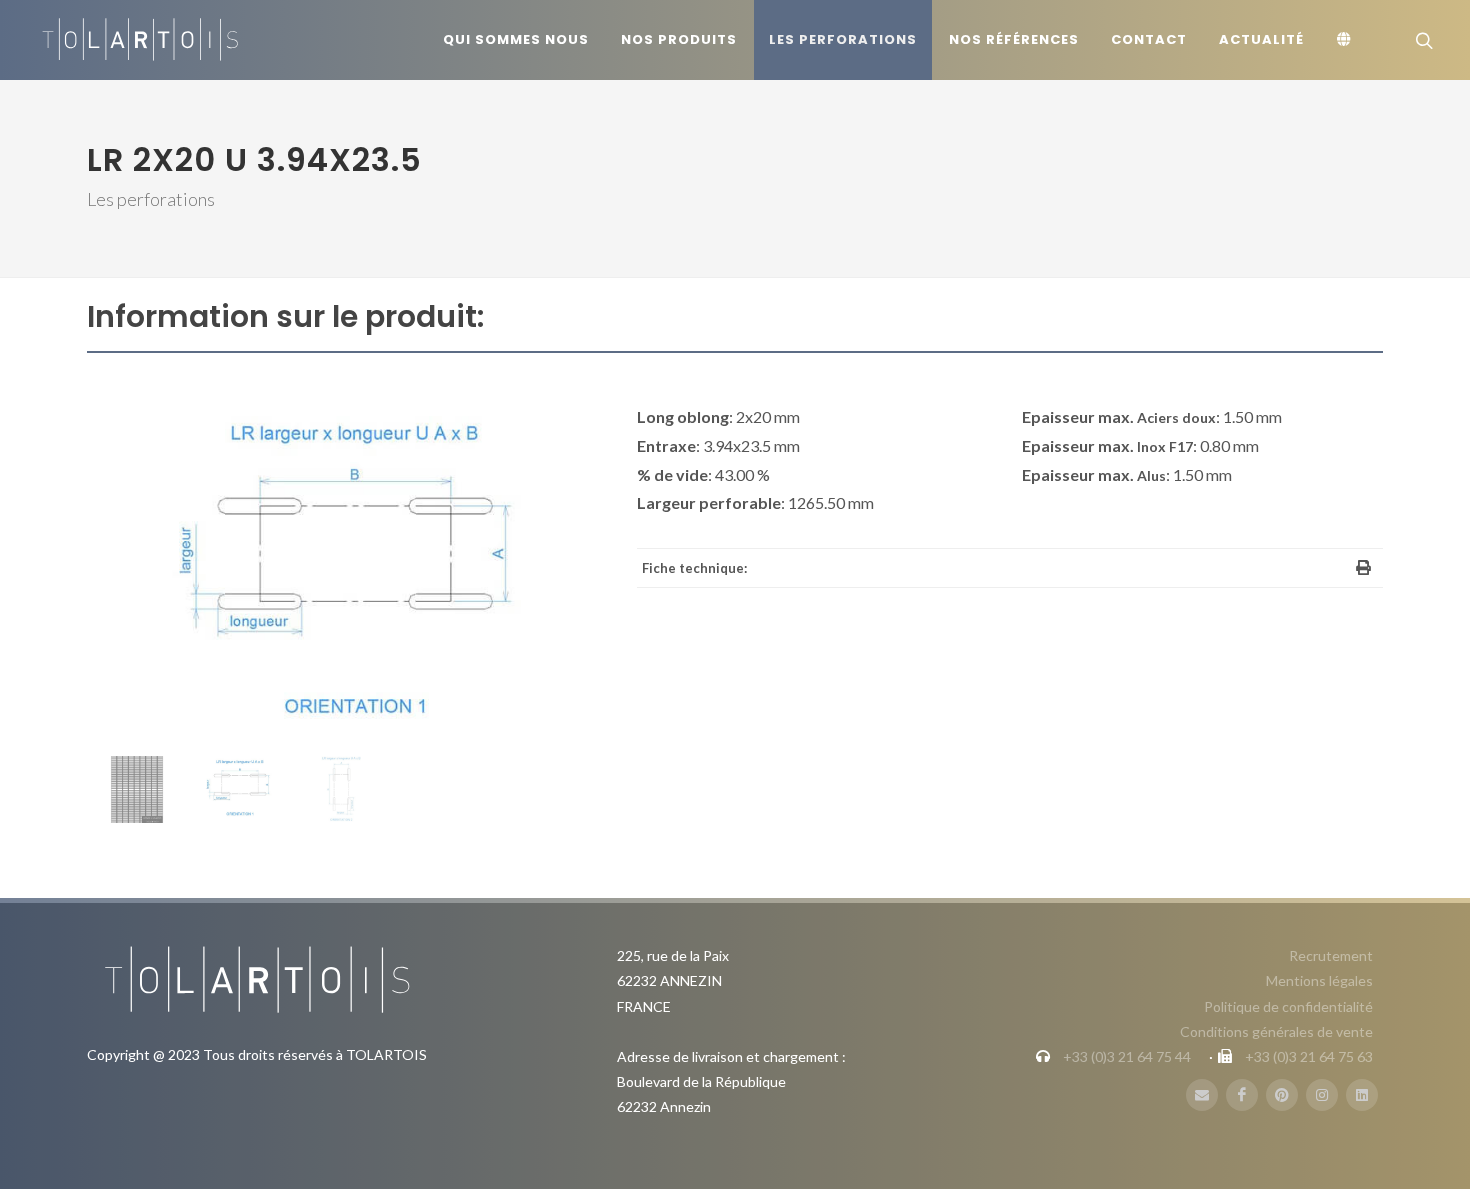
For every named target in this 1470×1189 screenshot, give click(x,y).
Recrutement (1331, 955)
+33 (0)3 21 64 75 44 (1127, 1056)
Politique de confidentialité (1288, 1006)
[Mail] (1202, 1095)
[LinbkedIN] (1362, 1095)
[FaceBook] (1242, 1095)
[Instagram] (1322, 1095)
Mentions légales (1319, 980)
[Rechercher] (1422, 40)
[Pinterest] (1282, 1095)
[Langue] (1347, 40)
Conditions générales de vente (1276, 1031)
